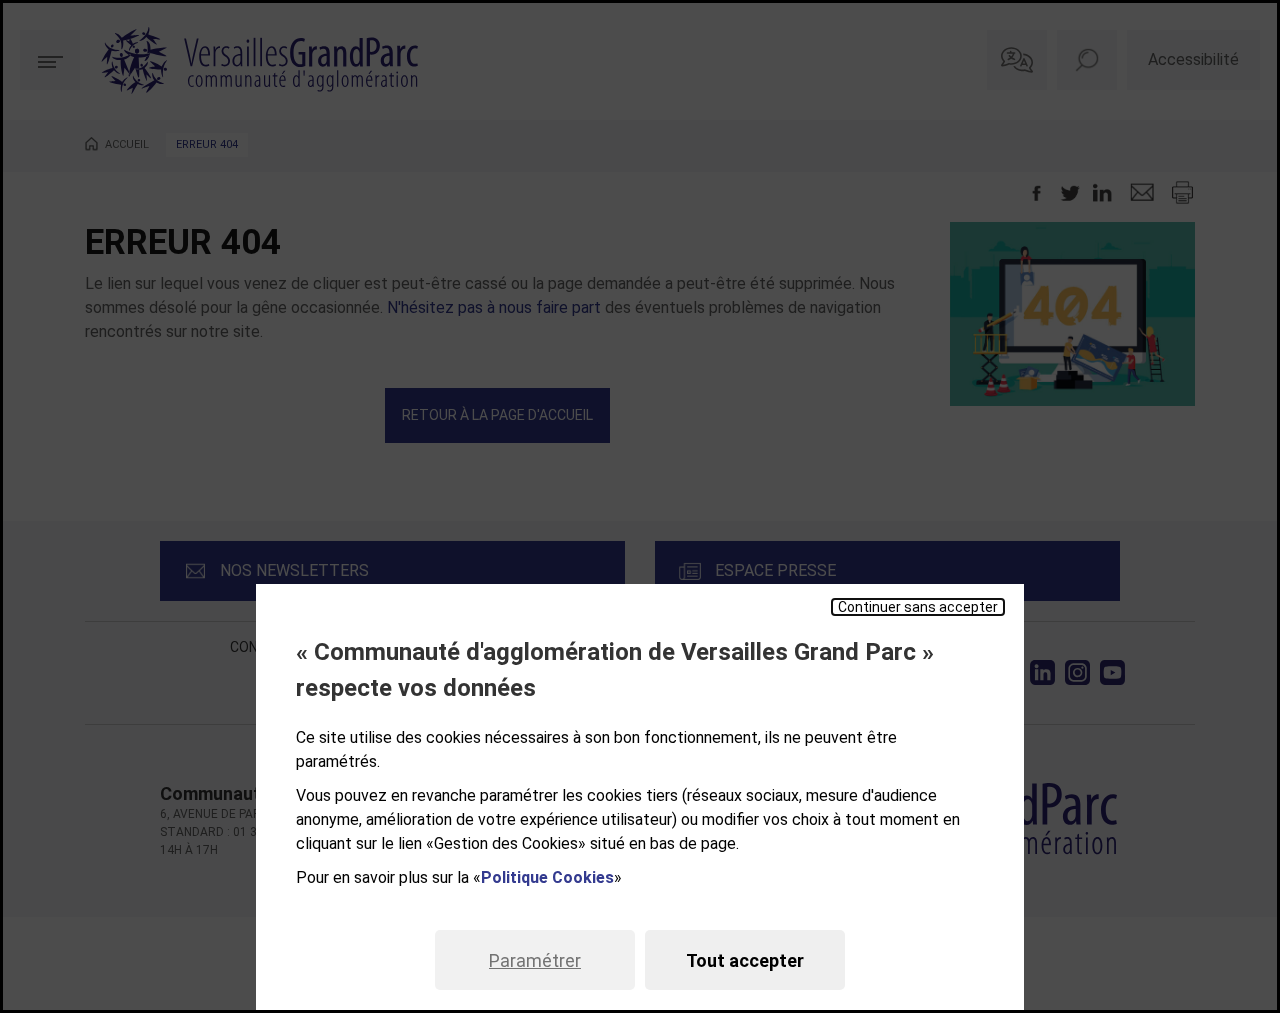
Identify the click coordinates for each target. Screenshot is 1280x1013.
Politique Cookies (547, 877)
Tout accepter (745, 960)
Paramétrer (535, 960)
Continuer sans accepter (918, 607)
